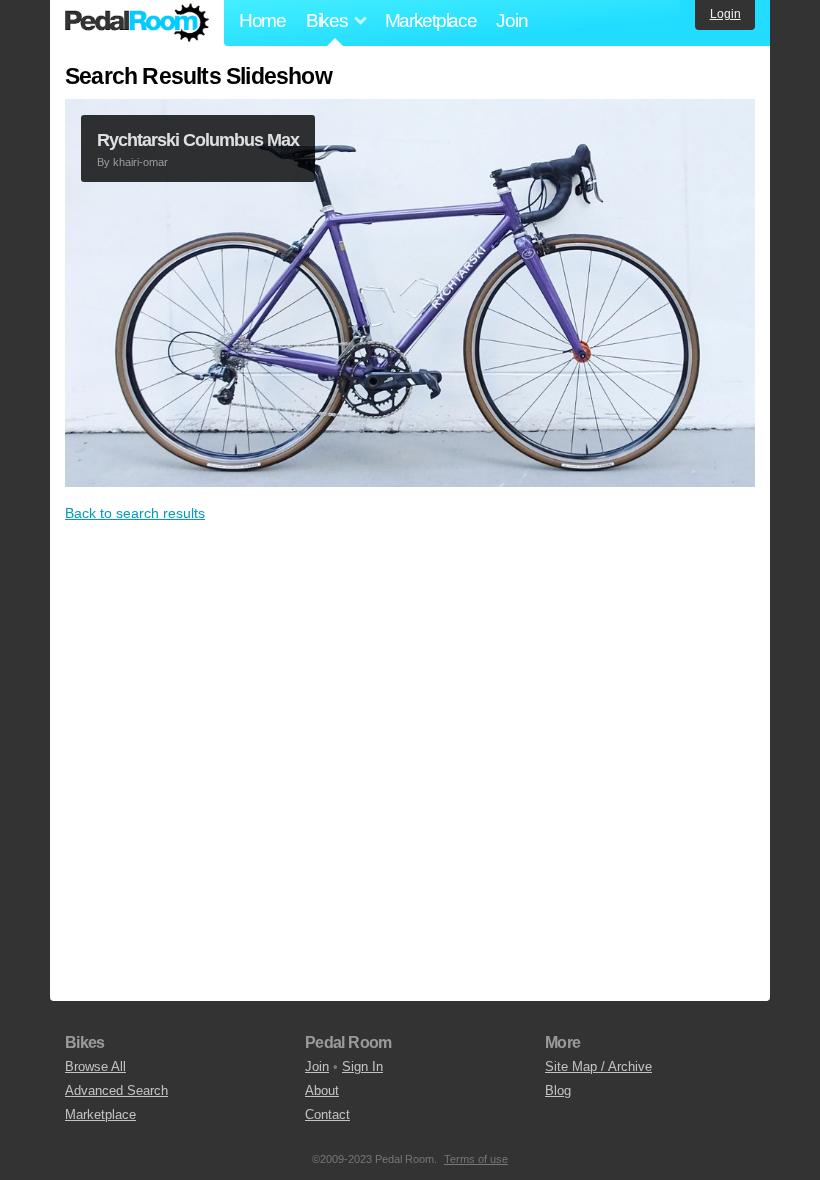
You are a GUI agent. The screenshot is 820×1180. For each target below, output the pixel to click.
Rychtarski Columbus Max (198, 140)
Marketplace (431, 20)
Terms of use (476, 1159)
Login (725, 14)
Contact (327, 1114)
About (322, 1090)
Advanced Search (116, 1090)
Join (511, 20)
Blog (558, 1090)
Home (262, 20)
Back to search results (135, 513)
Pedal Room (137, 23)
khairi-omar (140, 162)
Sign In (362, 1066)
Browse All (95, 1066)
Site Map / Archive (598, 1066)
